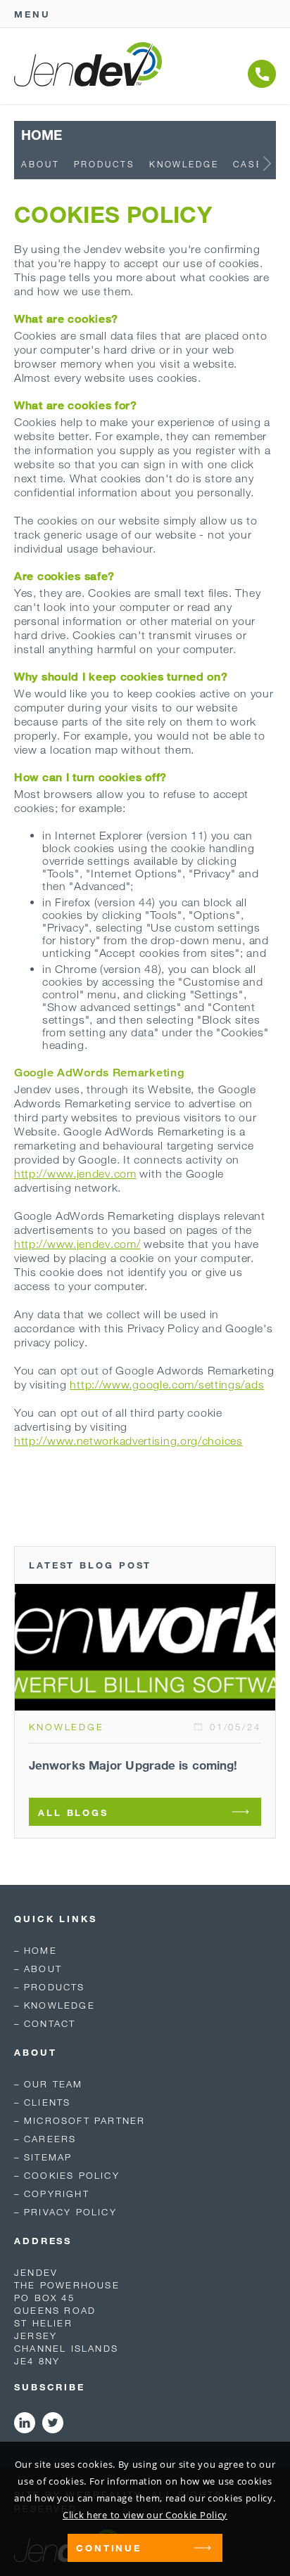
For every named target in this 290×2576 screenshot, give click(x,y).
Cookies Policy (72, 2175)
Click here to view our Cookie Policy (145, 2515)
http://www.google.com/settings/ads (167, 1384)
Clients (47, 2102)
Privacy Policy (70, 2212)
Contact (50, 2023)
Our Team (53, 2084)
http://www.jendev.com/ (77, 1244)
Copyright (57, 2194)
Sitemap (48, 2157)
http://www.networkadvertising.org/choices (128, 1441)
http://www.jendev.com (75, 1173)
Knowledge (184, 164)
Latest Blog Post (90, 1565)
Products (105, 164)
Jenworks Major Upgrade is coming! (133, 1765)
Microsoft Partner (84, 2120)
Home (40, 1950)
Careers (50, 2139)
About (40, 164)
